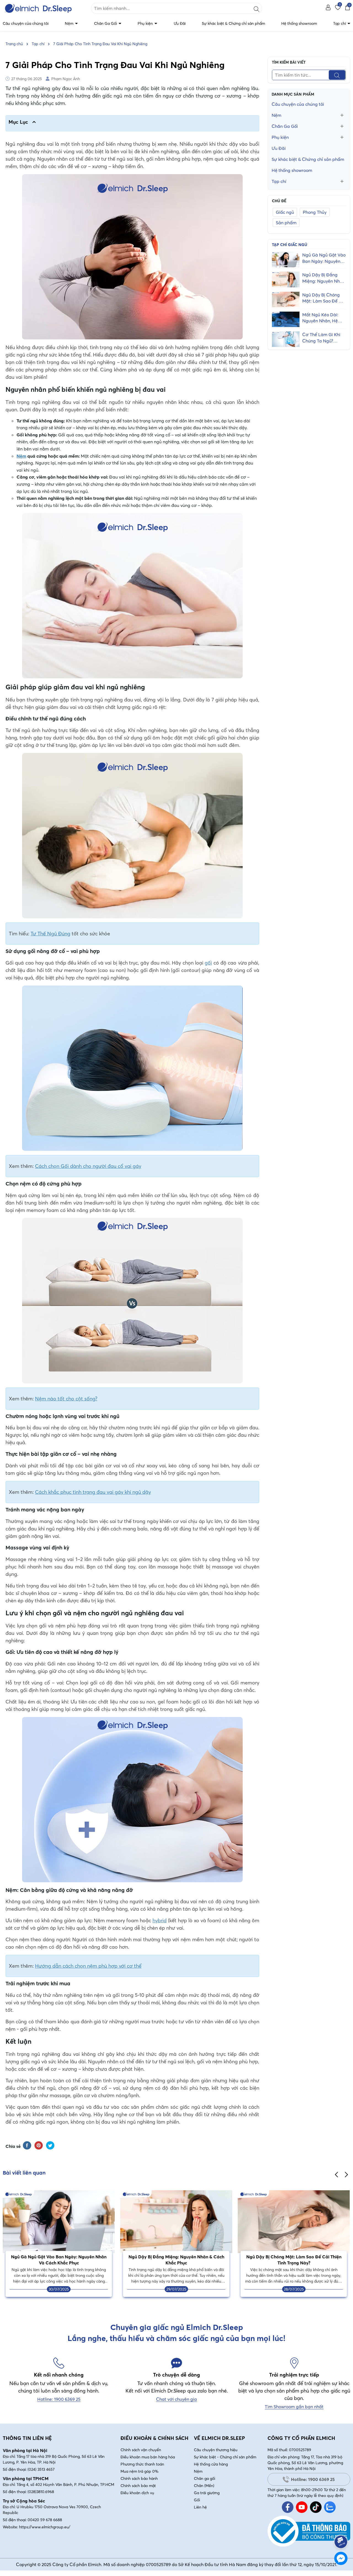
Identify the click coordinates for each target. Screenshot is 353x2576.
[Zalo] (330, 2507)
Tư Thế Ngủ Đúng (50, 934)
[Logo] (44, 8)
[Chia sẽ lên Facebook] (27, 2145)
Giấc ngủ (285, 212)
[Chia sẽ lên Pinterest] (39, 2145)
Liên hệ (200, 2507)
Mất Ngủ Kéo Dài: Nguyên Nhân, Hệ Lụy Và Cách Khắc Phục (321, 318)
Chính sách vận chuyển (141, 2450)
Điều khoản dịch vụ (137, 2493)
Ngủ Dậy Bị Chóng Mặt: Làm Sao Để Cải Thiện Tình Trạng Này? (324, 298)
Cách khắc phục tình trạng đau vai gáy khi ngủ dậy (93, 1492)
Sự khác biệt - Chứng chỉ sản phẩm (225, 2457)
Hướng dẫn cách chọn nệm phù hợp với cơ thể (88, 1966)
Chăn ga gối (204, 2478)
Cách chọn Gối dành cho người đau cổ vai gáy (88, 1166)
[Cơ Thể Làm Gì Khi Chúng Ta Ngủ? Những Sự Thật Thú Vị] (286, 339)
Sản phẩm (286, 223)
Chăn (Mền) (204, 2486)
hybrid (160, 1920)
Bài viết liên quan (24, 2173)
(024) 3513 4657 (41, 2469)
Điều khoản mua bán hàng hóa (148, 2457)
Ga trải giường (207, 2493)
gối (208, 963)
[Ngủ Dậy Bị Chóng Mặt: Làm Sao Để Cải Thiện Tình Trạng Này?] (286, 299)
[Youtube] (302, 2507)
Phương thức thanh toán (142, 2464)
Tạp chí (340, 23)
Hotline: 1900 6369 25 (313, 2479)
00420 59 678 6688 (45, 2520)
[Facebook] (288, 2507)
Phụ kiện (146, 23)
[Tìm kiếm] (256, 8)
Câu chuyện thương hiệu (216, 2450)
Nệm (70, 23)
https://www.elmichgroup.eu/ (45, 2527)
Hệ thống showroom (299, 23)
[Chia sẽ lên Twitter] (50, 2145)
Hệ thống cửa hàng (211, 2464)
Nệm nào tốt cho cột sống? (66, 1399)
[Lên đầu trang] (341, 2526)
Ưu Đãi (180, 23)
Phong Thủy (315, 212)
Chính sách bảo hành (139, 2478)
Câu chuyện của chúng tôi (26, 23)
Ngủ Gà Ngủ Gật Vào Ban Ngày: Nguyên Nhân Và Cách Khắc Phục (324, 258)
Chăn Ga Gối (106, 23)
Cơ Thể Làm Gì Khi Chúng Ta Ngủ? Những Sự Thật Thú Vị (322, 338)
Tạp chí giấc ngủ (290, 245)
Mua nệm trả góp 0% (140, 2471)
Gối (197, 2500)
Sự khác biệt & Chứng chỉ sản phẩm (233, 23)
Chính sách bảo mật (138, 2486)
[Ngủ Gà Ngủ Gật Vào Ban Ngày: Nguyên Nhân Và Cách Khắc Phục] (286, 259)
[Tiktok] (316, 2507)
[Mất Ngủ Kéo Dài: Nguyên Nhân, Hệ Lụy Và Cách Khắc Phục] (286, 319)
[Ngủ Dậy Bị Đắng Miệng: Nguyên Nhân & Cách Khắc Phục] (286, 279)
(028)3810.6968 (41, 2492)
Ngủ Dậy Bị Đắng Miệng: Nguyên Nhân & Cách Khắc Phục (324, 278)
